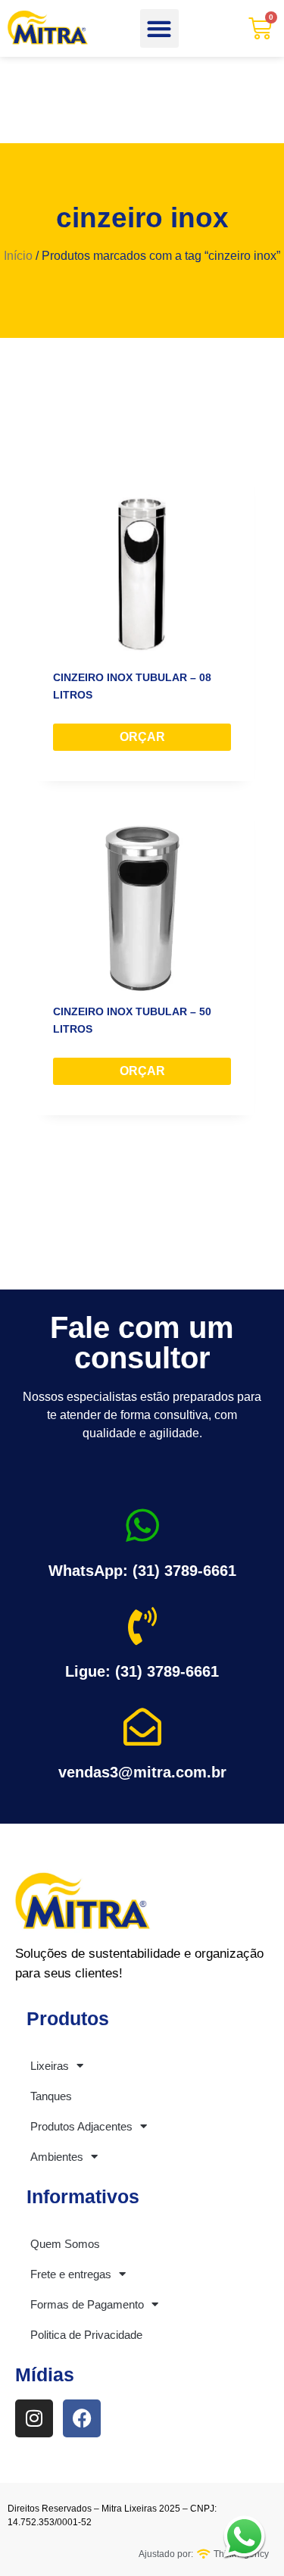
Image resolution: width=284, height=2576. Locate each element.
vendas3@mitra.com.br (142, 1772)
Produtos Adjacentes (81, 2126)
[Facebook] (82, 2418)
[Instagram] (34, 2418)
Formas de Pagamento (87, 2304)
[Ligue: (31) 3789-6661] (142, 1626)
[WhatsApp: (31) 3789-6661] (142, 1525)
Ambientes (57, 2157)
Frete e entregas (71, 2274)
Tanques (51, 2096)
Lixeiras (50, 2066)
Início (18, 256)
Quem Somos (65, 2244)
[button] (159, 28)
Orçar (142, 737)
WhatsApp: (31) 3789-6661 (142, 1571)
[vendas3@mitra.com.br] (142, 1727)
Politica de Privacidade (86, 2335)
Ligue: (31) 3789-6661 (142, 1671)
